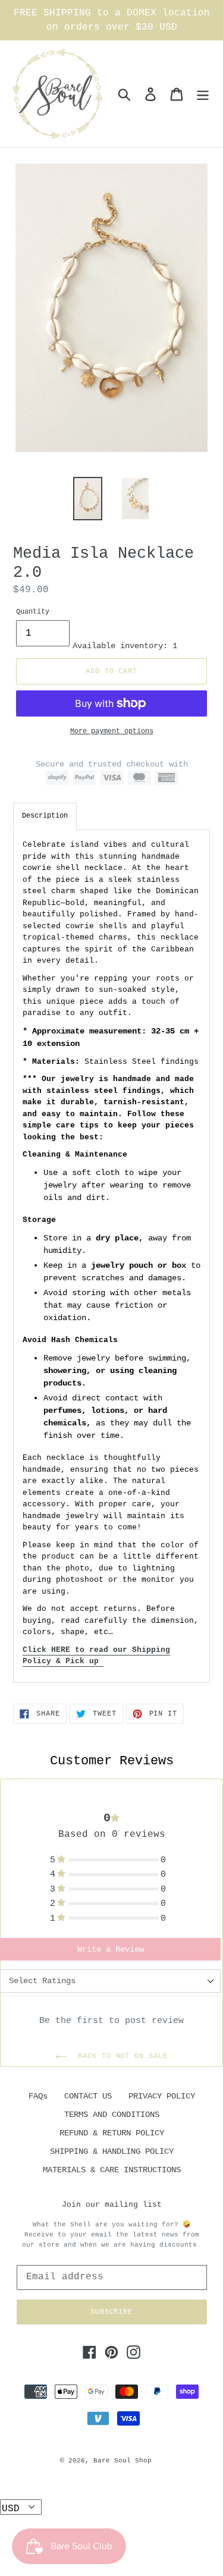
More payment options (112, 731)
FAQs (38, 2096)
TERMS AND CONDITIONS (112, 2115)
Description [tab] (45, 816)
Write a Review (111, 1949)
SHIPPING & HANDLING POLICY (112, 2151)
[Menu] (203, 94)
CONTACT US (88, 2096)
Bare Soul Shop (123, 2461)
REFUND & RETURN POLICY (112, 2133)
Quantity (33, 612)
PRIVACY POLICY (162, 2096)
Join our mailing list (112, 2205)
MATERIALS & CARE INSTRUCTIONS (112, 2170)
